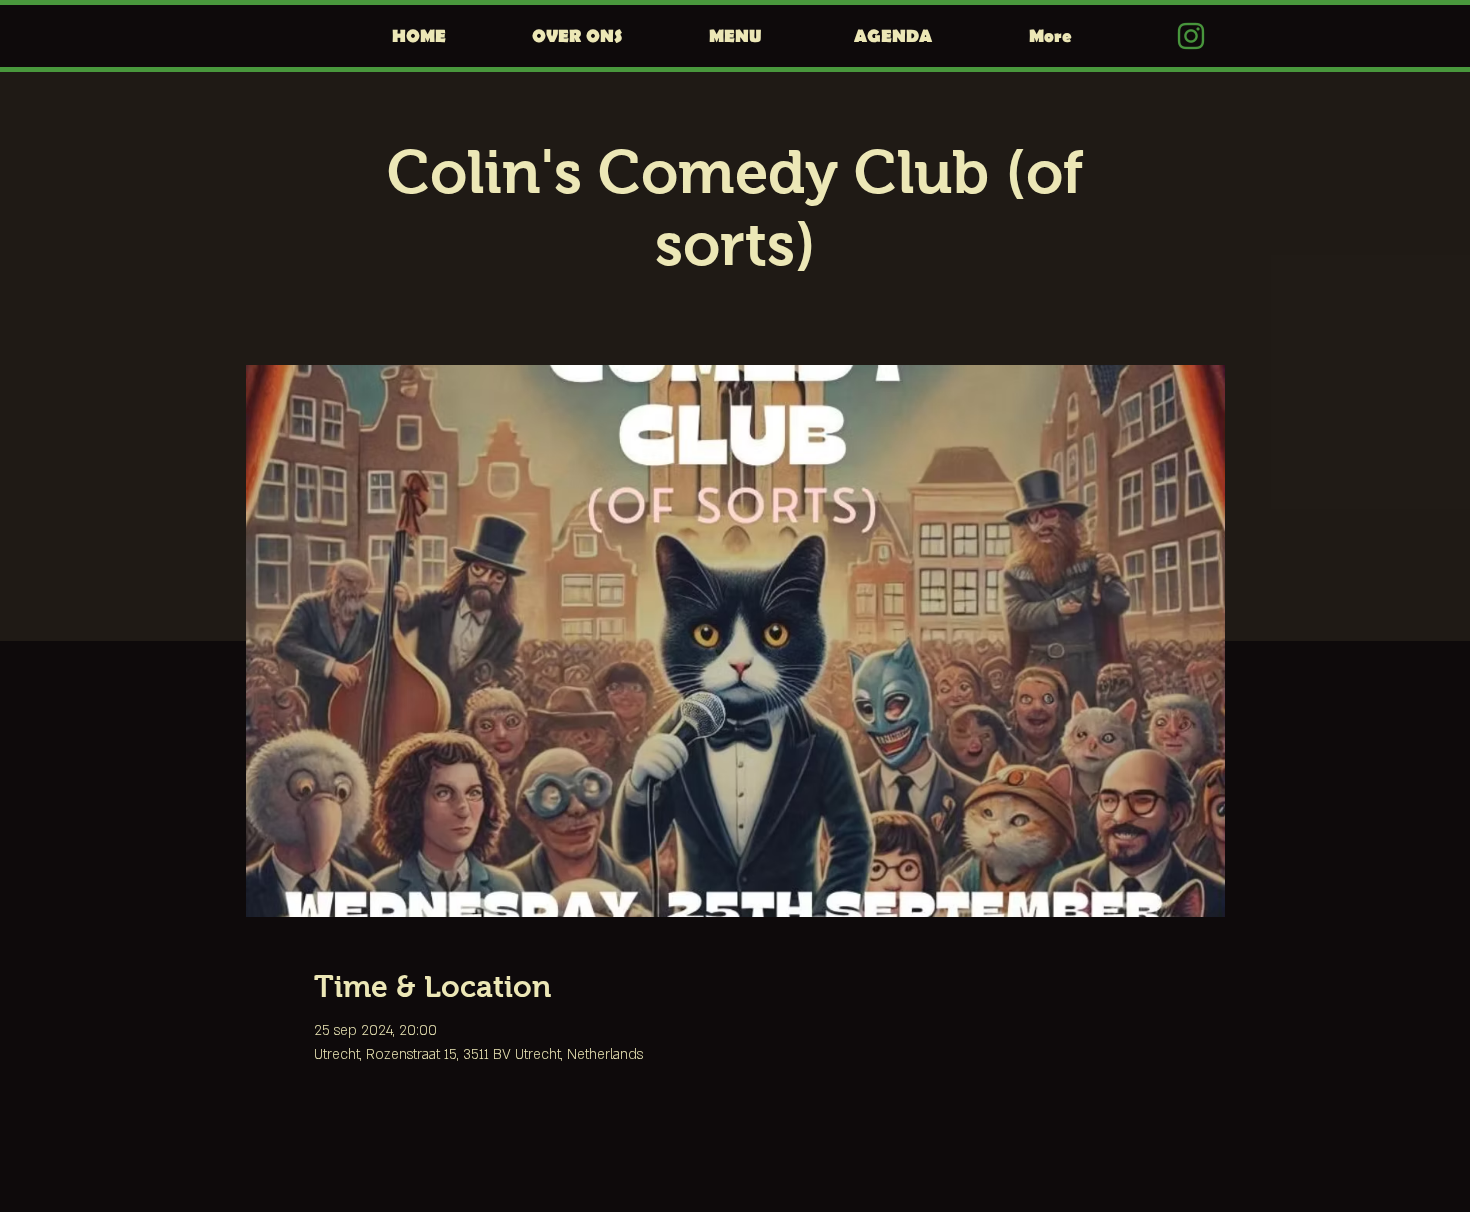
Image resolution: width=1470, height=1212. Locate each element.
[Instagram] (1191, 36)
